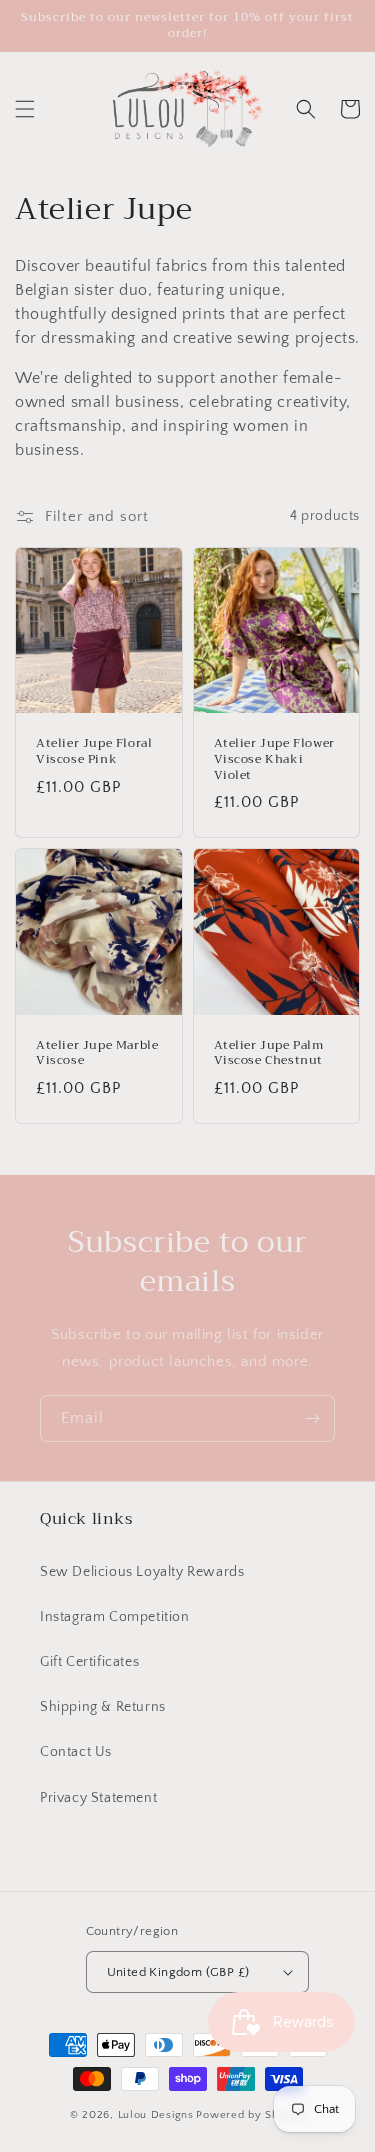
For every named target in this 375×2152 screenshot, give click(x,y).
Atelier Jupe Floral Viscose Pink (94, 751)
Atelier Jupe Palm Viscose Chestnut (269, 1053)
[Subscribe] (312, 1418)
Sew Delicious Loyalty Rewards (142, 1572)
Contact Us (76, 1752)
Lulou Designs (156, 2115)
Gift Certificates (89, 1662)
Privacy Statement (98, 1798)
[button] (25, 109)
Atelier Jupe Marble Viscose (97, 1053)
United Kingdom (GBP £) (178, 1972)
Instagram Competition (115, 1617)
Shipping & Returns (103, 1707)
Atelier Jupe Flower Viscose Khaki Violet (274, 759)
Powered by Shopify (250, 2115)
